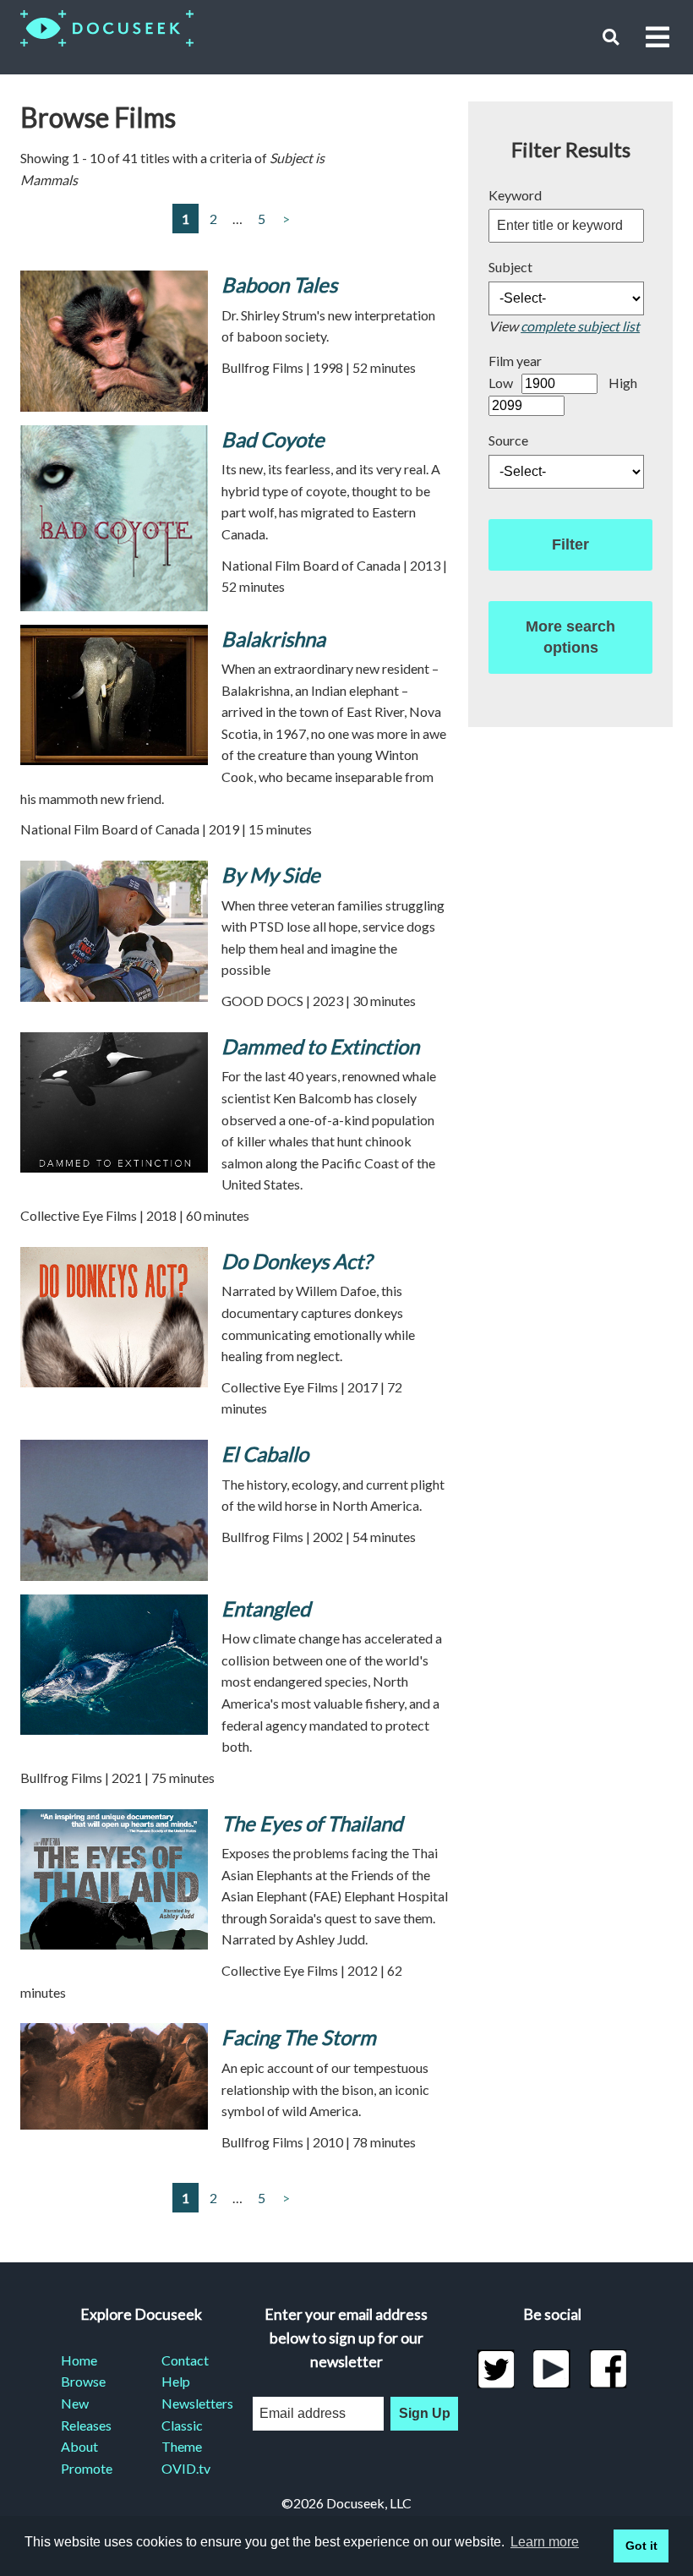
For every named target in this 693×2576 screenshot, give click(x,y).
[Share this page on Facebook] (608, 2369)
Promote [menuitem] (87, 2468)
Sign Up (425, 2413)
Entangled (266, 1608)
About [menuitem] (79, 2446)
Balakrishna (273, 639)
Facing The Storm (299, 2037)
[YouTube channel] (552, 2369)
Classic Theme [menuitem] (182, 2436)
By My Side (271, 875)
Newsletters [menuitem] (191, 2403)
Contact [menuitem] (185, 2360)
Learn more (545, 2542)
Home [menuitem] (79, 2360)
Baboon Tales (279, 284)
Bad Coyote (273, 439)
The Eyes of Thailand (312, 1823)
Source (508, 440)
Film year (515, 361)
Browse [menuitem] (83, 2381)
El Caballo (265, 1454)
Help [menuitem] (176, 2381)
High (623, 383)
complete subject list (580, 326)
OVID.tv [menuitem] (186, 2468)
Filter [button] (570, 544)
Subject (510, 267)
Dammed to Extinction (320, 1046)
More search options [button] (570, 637)
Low (501, 383)
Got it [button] (641, 2546)
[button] (611, 37)
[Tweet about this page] (496, 2369)
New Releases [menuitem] (86, 2414)
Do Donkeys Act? (297, 1261)
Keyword (515, 195)
